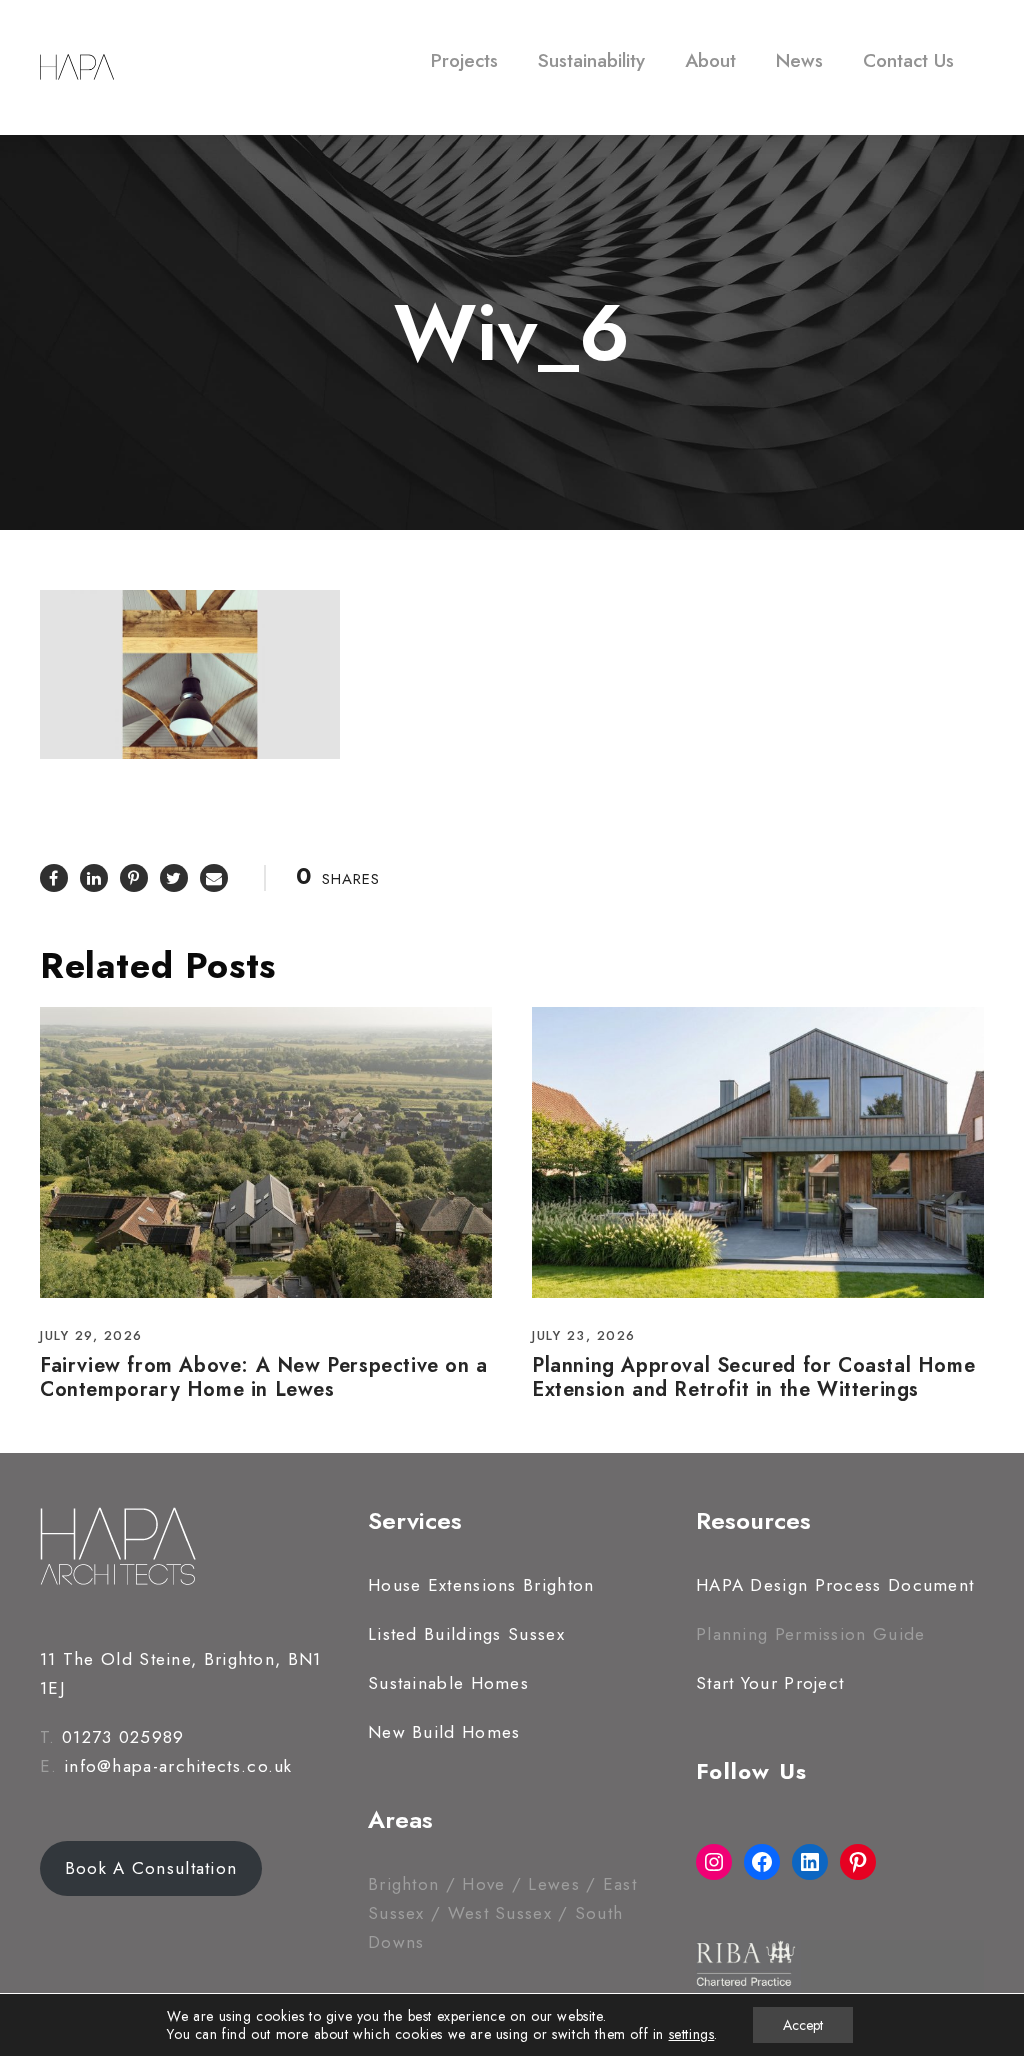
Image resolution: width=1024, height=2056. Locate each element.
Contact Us (908, 60)
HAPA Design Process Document (835, 1585)
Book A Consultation (151, 1868)
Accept (803, 2025)
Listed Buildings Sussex (466, 1634)
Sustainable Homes (448, 1683)
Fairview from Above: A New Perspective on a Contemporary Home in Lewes (264, 1377)
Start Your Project (770, 1683)
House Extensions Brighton (481, 1585)
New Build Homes (444, 1732)
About (710, 60)
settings (692, 2034)
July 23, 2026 (584, 1335)
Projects (464, 60)
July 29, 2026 (91, 1335)
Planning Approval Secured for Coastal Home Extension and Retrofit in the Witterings (753, 1377)
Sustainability (591, 60)
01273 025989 (123, 1737)
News (799, 60)
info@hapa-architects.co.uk (178, 1766)
